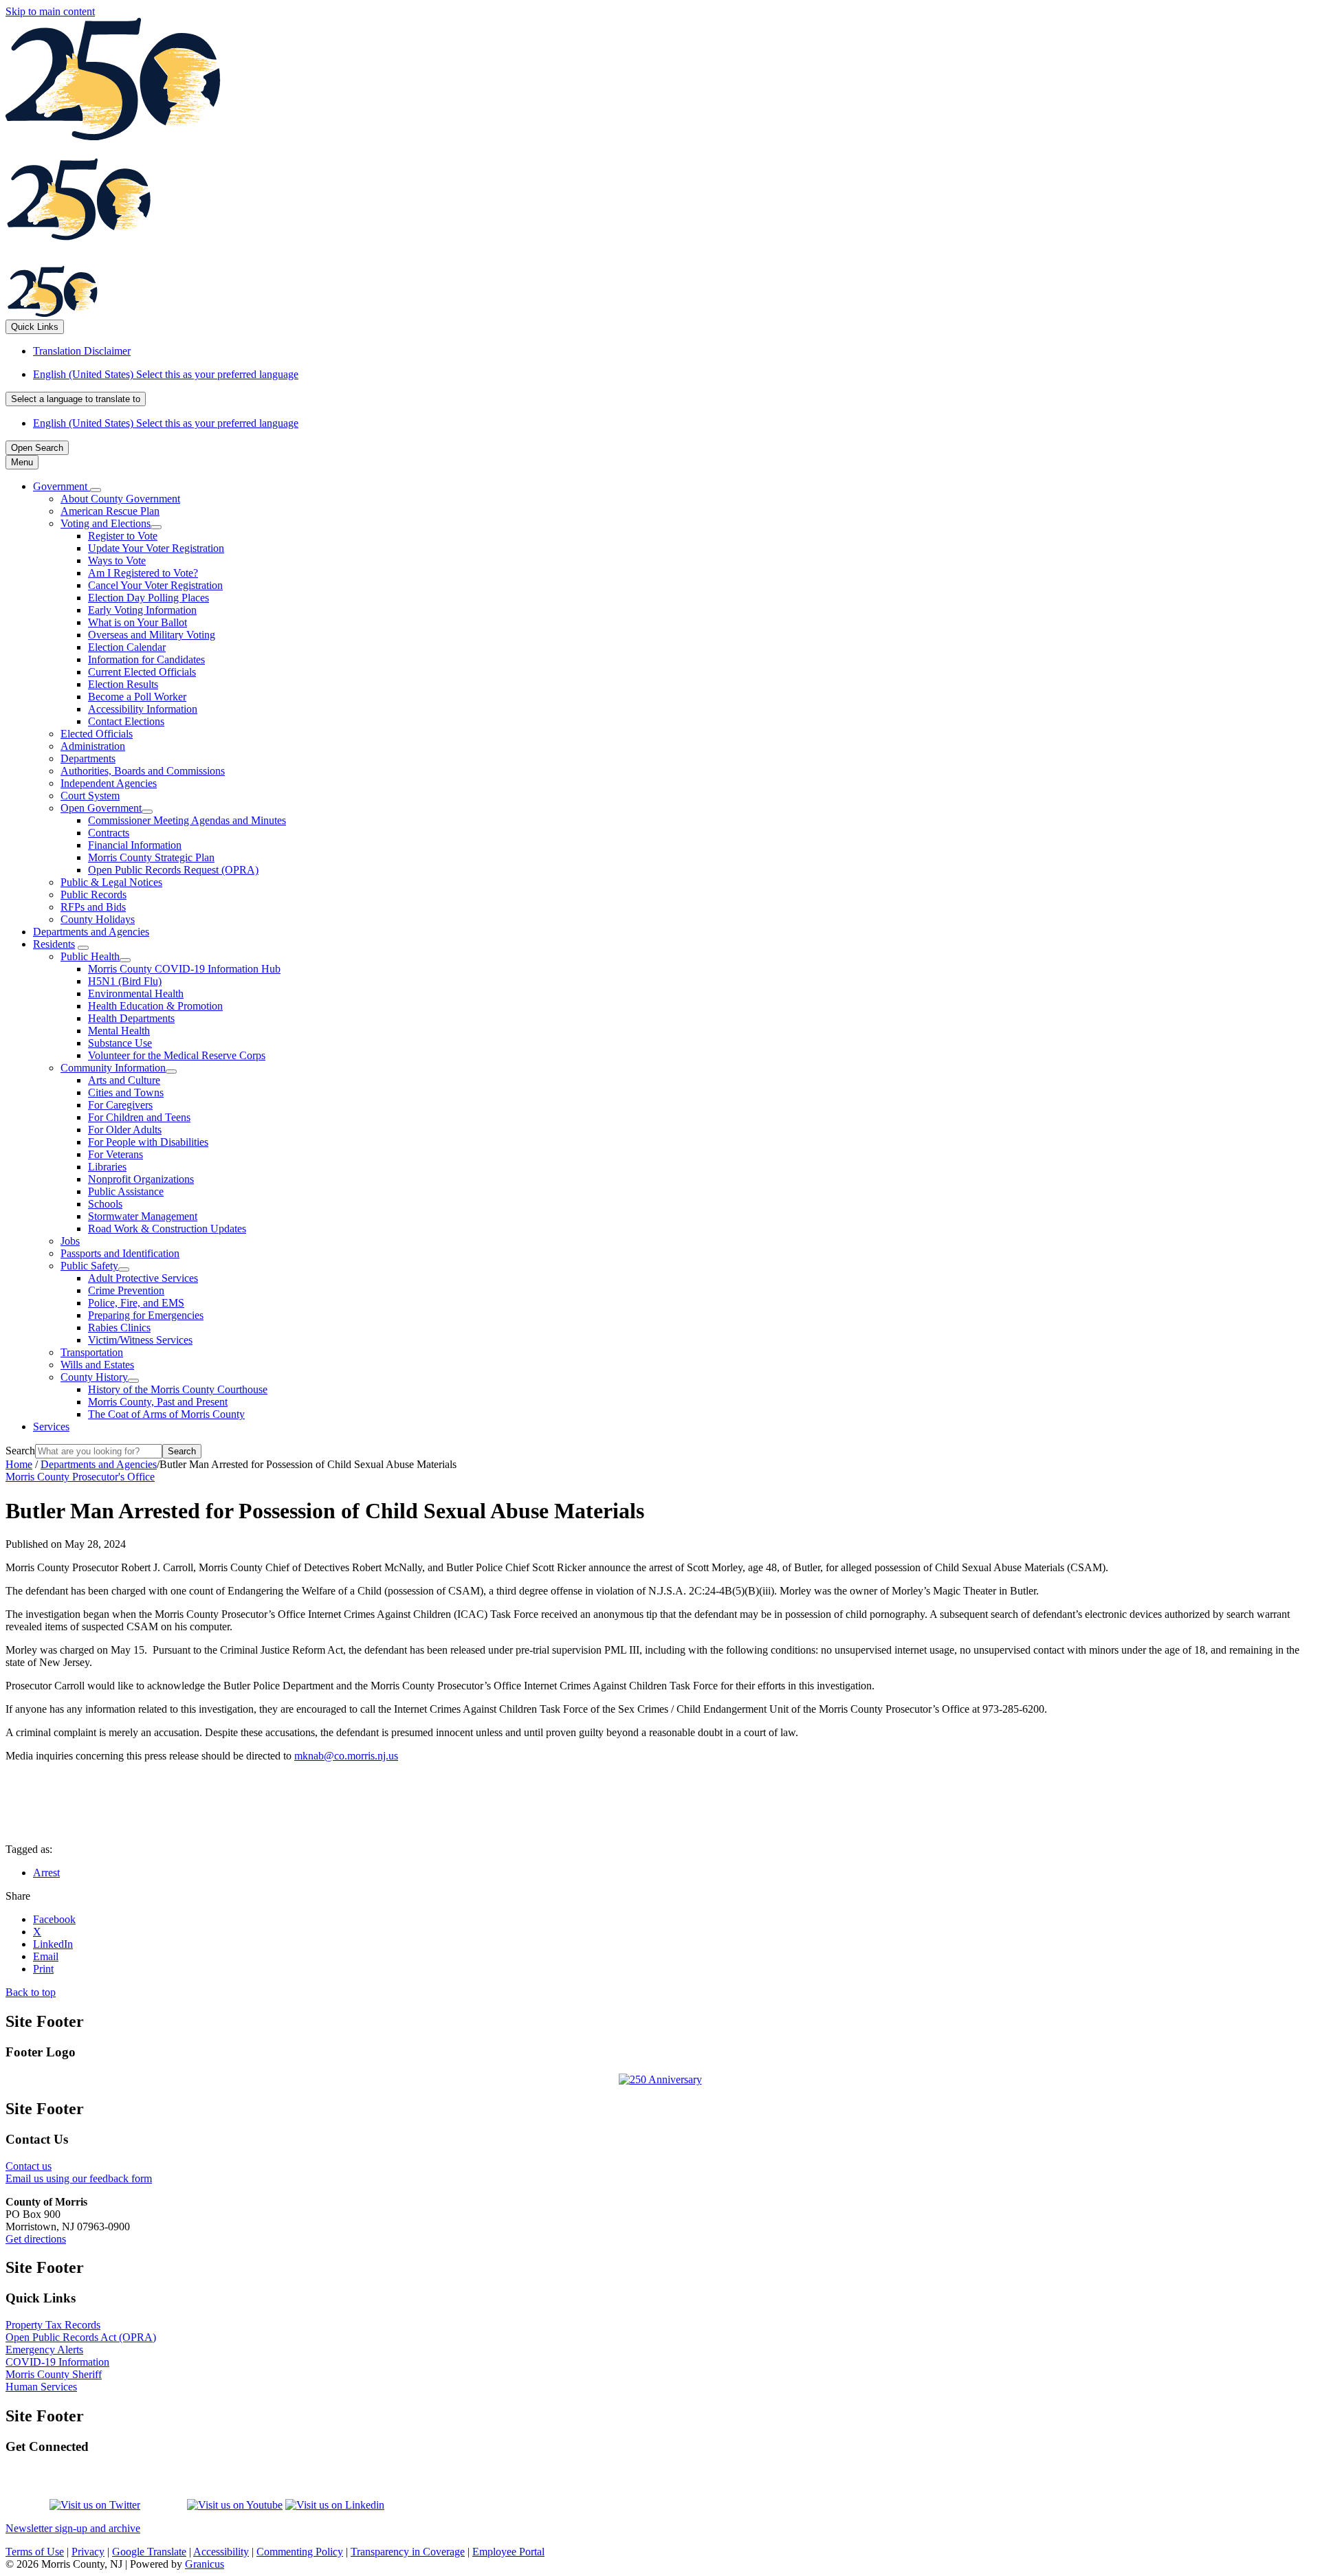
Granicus (205, 2564)
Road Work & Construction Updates (167, 1229)
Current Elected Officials (142, 672)
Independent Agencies (109, 783)
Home (19, 1464)
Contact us (29, 2166)
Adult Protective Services (143, 1278)
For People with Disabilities (148, 1142)
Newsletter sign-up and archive (73, 2528)
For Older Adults (125, 1130)
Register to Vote (123, 536)
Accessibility (221, 2552)
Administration (93, 746)
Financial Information (135, 845)
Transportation (92, 1352)
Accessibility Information (143, 709)
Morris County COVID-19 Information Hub (184, 969)
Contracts (109, 833)
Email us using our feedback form (79, 2178)
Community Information (113, 1068)
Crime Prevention (126, 1290)
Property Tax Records (53, 2325)
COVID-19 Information (57, 2362)
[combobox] (76, 399)
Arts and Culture (124, 1080)
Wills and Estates (97, 1365)
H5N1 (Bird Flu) (125, 981)
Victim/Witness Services (140, 1340)
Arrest (46, 1873)
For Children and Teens (139, 1117)
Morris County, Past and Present (158, 1402)
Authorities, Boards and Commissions (143, 771)
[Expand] (96, 490)
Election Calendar (127, 647)
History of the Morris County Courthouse (178, 1389)
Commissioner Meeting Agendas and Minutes (187, 820)
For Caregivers (120, 1105)
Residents (54, 944)
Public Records (93, 895)
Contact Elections (126, 721)
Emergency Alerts (44, 2350)
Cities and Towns (126, 1092)
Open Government (101, 808)
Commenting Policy (300, 2552)
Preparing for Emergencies (146, 1315)
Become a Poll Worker (137, 697)
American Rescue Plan (110, 511)
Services (51, 1426)
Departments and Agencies (91, 932)
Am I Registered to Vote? (143, 573)
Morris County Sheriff (54, 2374)
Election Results (123, 684)
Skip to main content (50, 11)
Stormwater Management (143, 1216)
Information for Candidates (146, 659)
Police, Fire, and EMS (136, 1303)
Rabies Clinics (119, 1328)
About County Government (120, 499)
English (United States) (166, 374)
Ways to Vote (117, 560)
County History (94, 1377)
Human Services (41, 2387)
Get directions (36, 2239)
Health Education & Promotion (155, 1006)
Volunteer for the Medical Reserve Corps (177, 1055)
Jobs (70, 1241)
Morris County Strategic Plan (151, 857)
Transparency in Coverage (408, 2552)
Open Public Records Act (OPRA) (81, 2337)
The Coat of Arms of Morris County (166, 1414)
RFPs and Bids (93, 907)
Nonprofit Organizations (141, 1179)
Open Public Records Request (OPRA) (173, 870)
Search (20, 1451)
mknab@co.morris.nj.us (346, 1756)
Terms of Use (35, 2552)
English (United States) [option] (166, 423)
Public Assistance (126, 1191)
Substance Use (120, 1043)
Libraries (107, 1167)
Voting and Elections (106, 523)
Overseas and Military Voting (152, 635)
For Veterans (115, 1154)
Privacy (88, 2552)
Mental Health (119, 1031)
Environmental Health (136, 993)
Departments (88, 758)
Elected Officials (97, 734)
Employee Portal (508, 2552)
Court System (90, 796)
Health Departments (131, 1018)
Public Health (90, 956)
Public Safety (89, 1266)
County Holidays (98, 919)
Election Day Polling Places (148, 598)
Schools (105, 1204)
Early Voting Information (142, 610)
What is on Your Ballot (137, 622)
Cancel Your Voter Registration (155, 585)
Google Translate (149, 2552)
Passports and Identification (120, 1253)
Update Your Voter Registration (156, 548)
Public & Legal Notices (111, 882)
